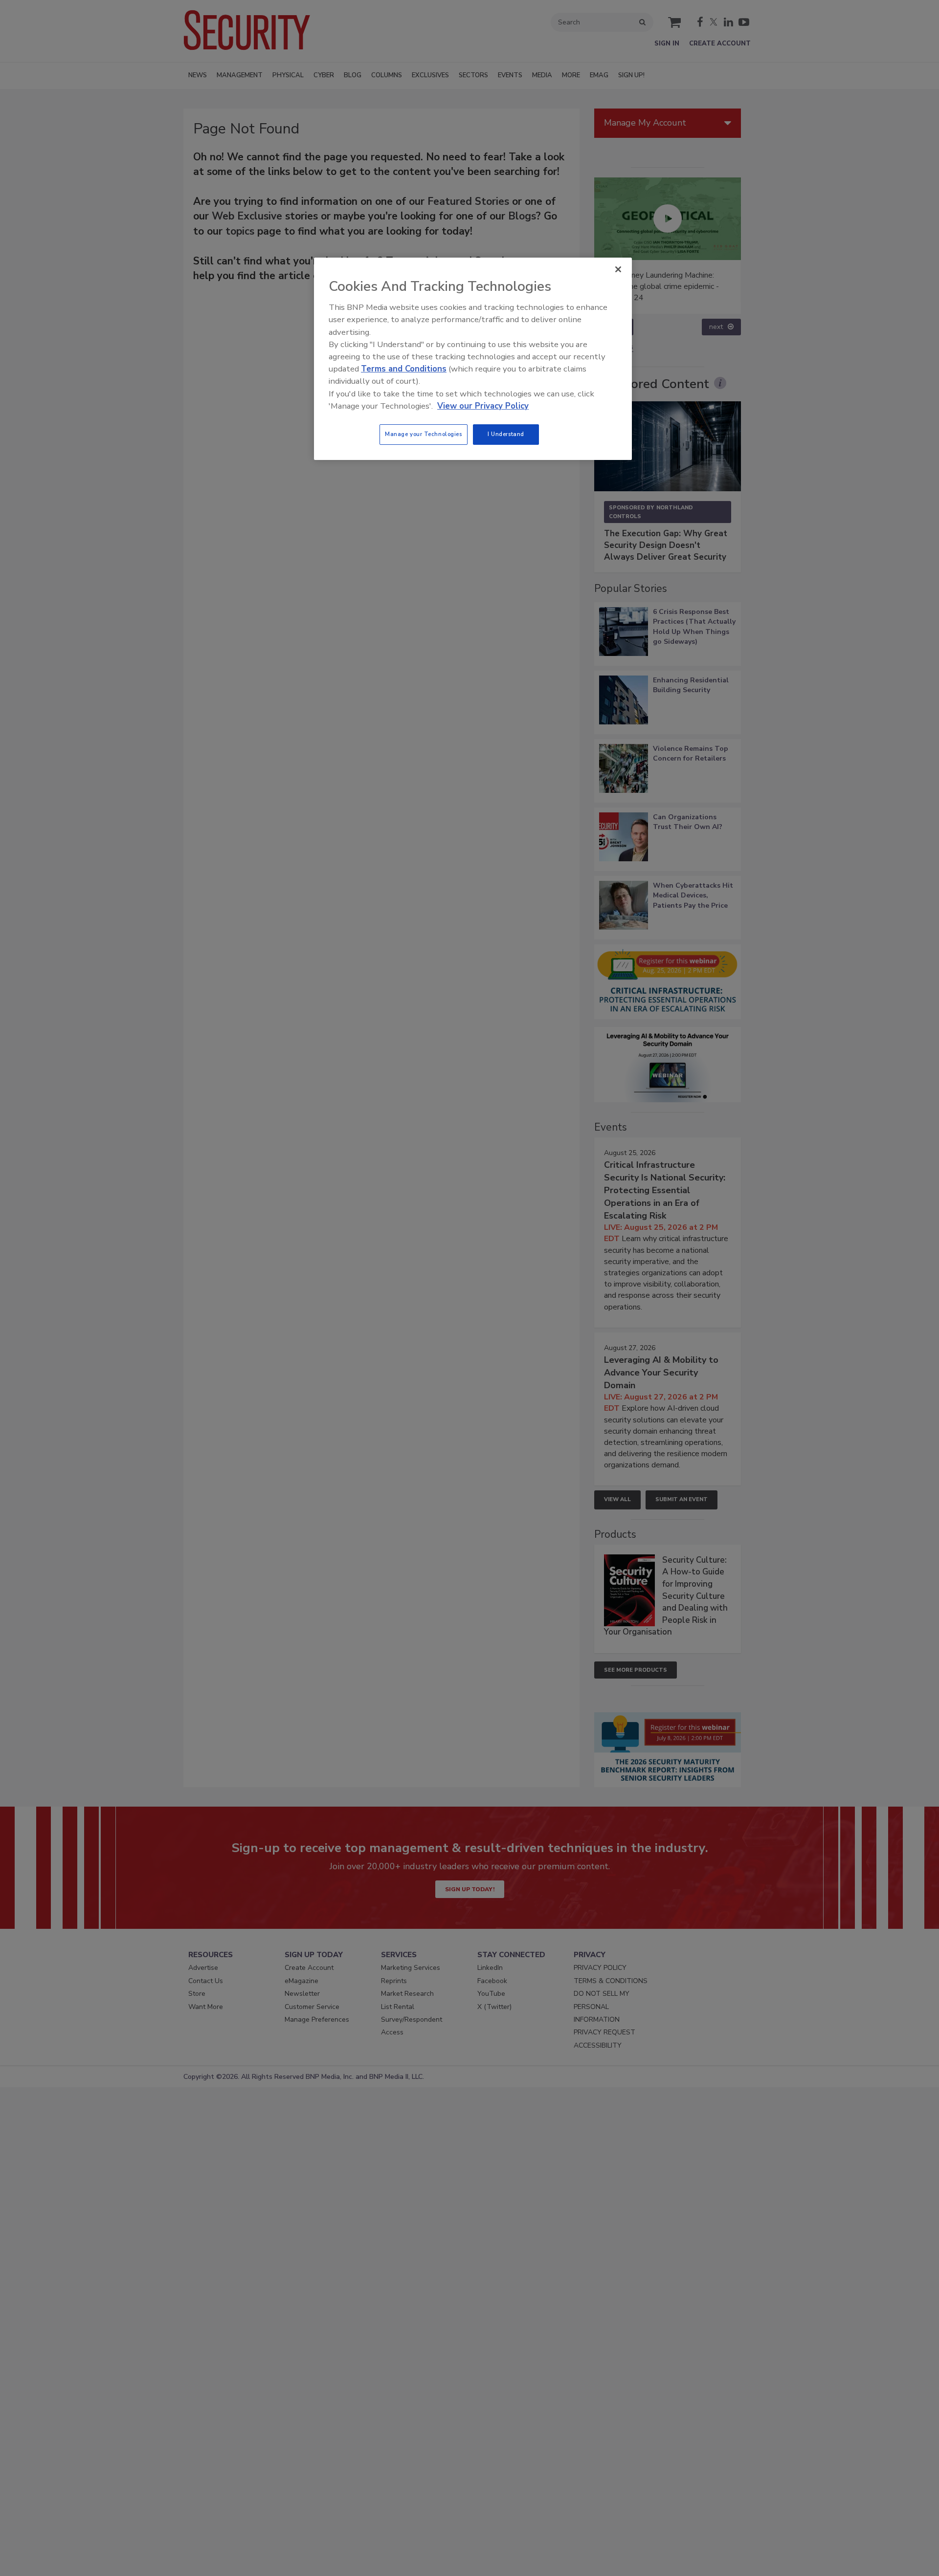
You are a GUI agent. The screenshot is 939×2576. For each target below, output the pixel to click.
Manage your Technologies (424, 434)
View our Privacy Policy (483, 406)
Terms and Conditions (404, 369)
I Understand (506, 434)
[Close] (618, 269)
